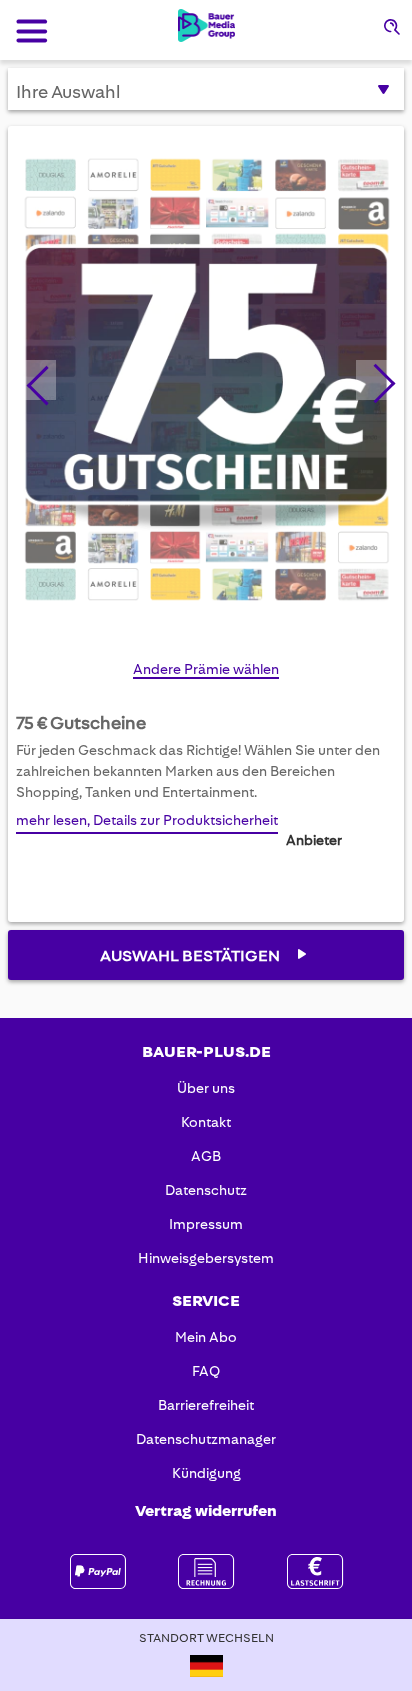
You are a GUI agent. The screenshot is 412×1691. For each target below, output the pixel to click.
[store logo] (206, 25)
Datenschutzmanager (206, 1439)
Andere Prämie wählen (206, 669)
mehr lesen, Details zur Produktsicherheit (147, 820)
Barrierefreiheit (206, 1405)
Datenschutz (206, 1190)
